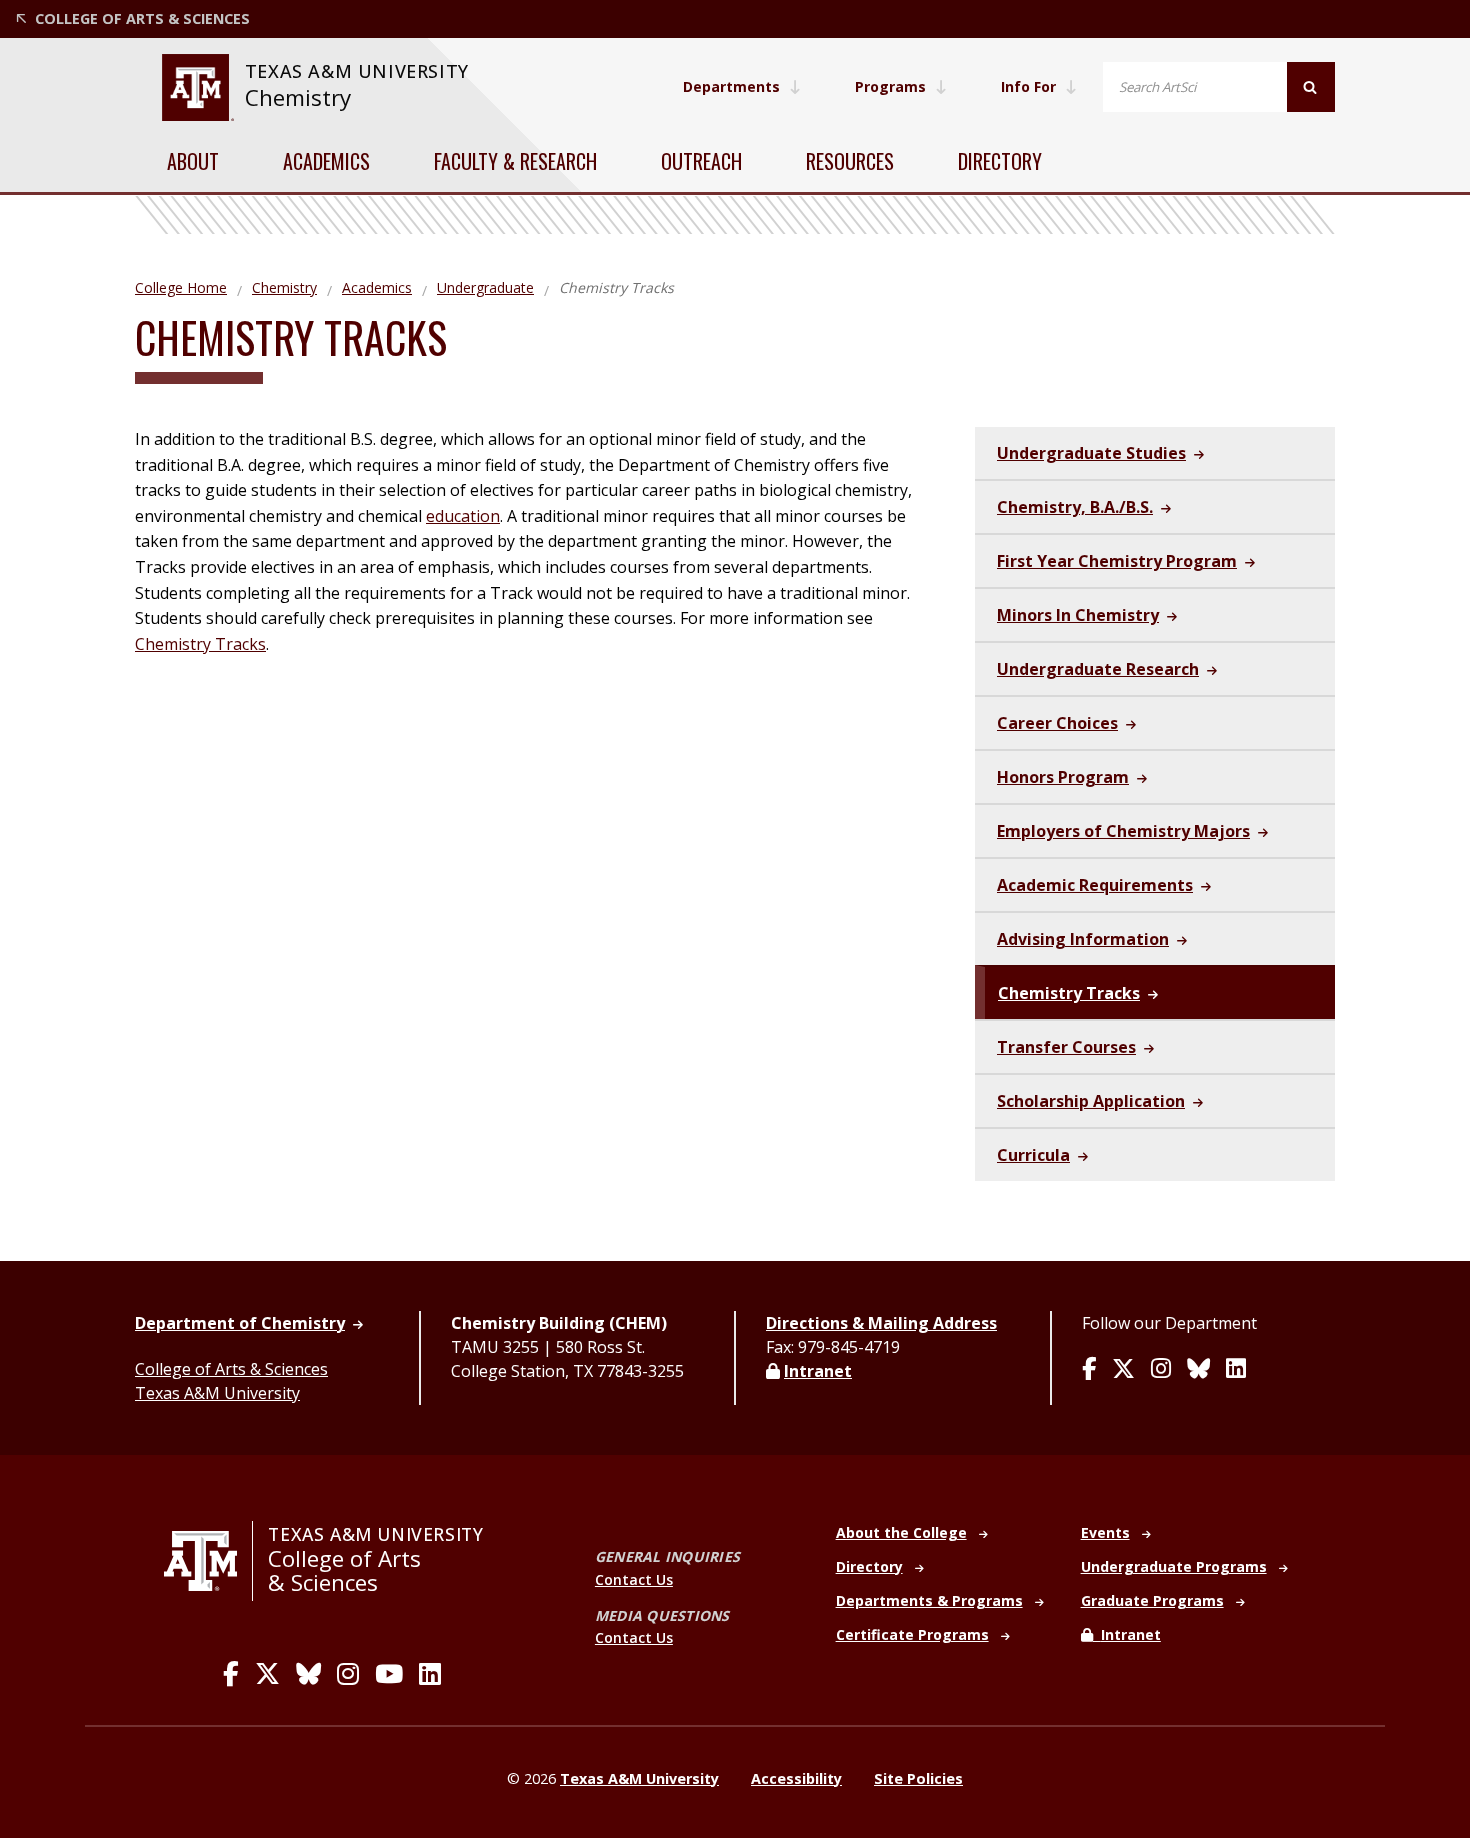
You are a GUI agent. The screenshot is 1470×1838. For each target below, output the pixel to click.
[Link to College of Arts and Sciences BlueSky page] (308, 1674)
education (463, 516)
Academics (326, 161)
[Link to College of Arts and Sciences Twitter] (267, 1674)
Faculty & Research (515, 161)
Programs (890, 86)
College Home (181, 287)
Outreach (701, 161)
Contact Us (634, 1579)
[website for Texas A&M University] (197, 87)
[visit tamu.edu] (208, 1561)
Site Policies (918, 1778)
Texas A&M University (217, 1393)
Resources (850, 161)
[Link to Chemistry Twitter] (1123, 1370)
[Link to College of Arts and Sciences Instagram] (348, 1674)
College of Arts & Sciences (231, 1369)
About (193, 161)
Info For (1028, 86)
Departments (731, 86)
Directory (1000, 161)
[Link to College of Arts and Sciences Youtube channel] (389, 1674)
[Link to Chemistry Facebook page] (1089, 1370)
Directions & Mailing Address (881, 1323)
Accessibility (796, 1778)
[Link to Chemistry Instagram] (1161, 1370)
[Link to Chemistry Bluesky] (1198, 1370)
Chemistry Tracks (200, 644)
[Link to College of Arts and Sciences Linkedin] (430, 1674)
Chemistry (298, 97)
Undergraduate (485, 287)
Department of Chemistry (240, 1323)
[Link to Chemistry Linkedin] (1236, 1370)
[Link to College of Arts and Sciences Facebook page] (231, 1674)
